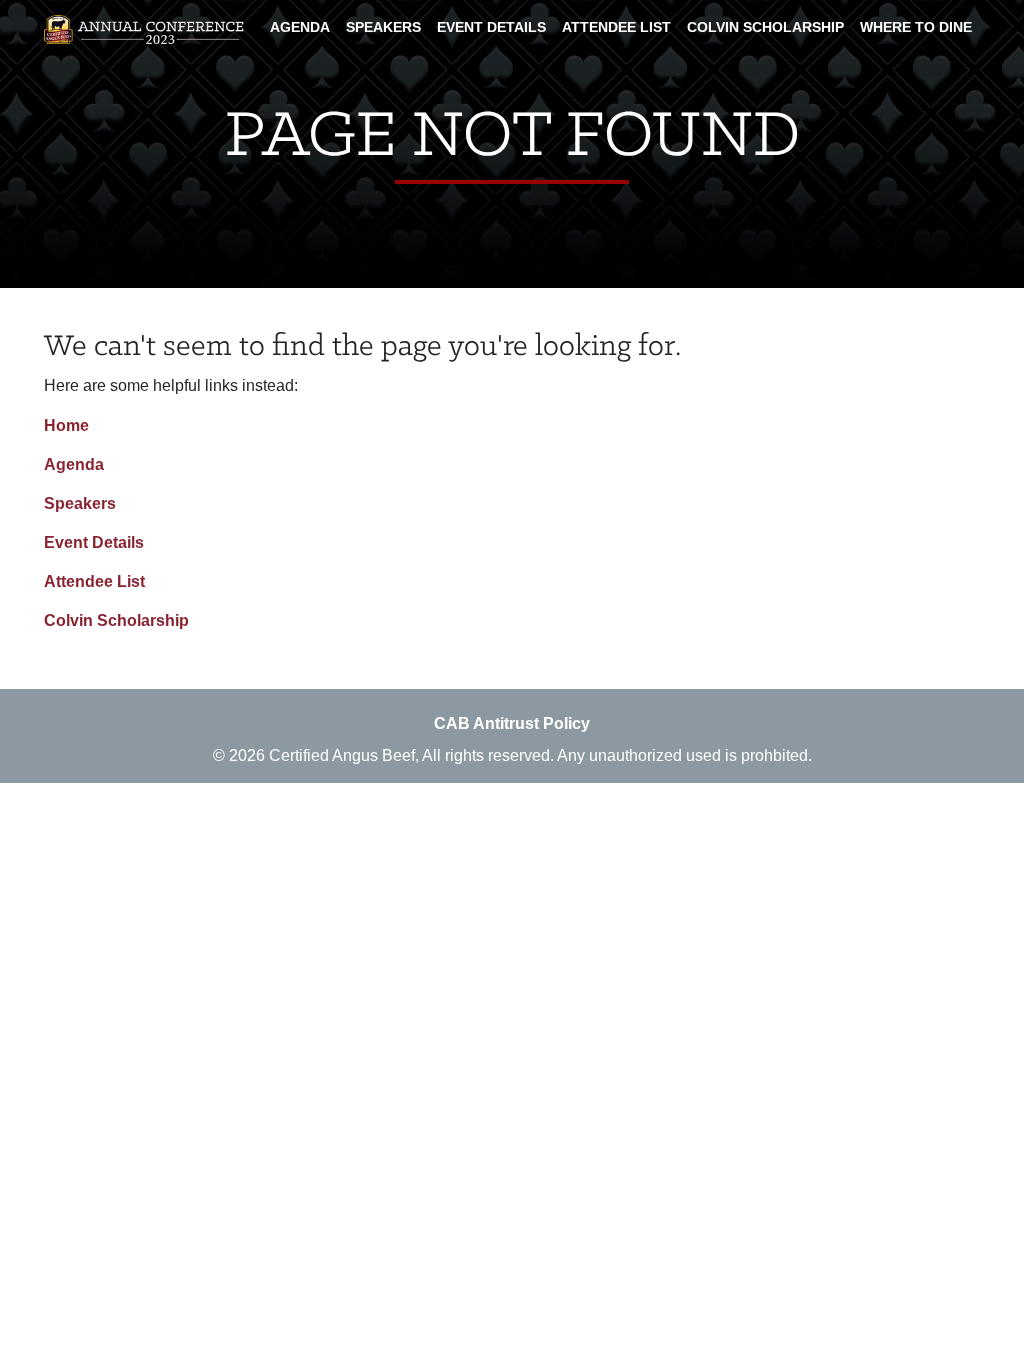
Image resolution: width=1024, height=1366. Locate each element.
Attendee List (616, 27)
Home (66, 425)
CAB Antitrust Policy (512, 723)
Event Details (491, 27)
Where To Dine (916, 27)
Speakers (383, 27)
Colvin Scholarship (765, 27)
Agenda (300, 27)
